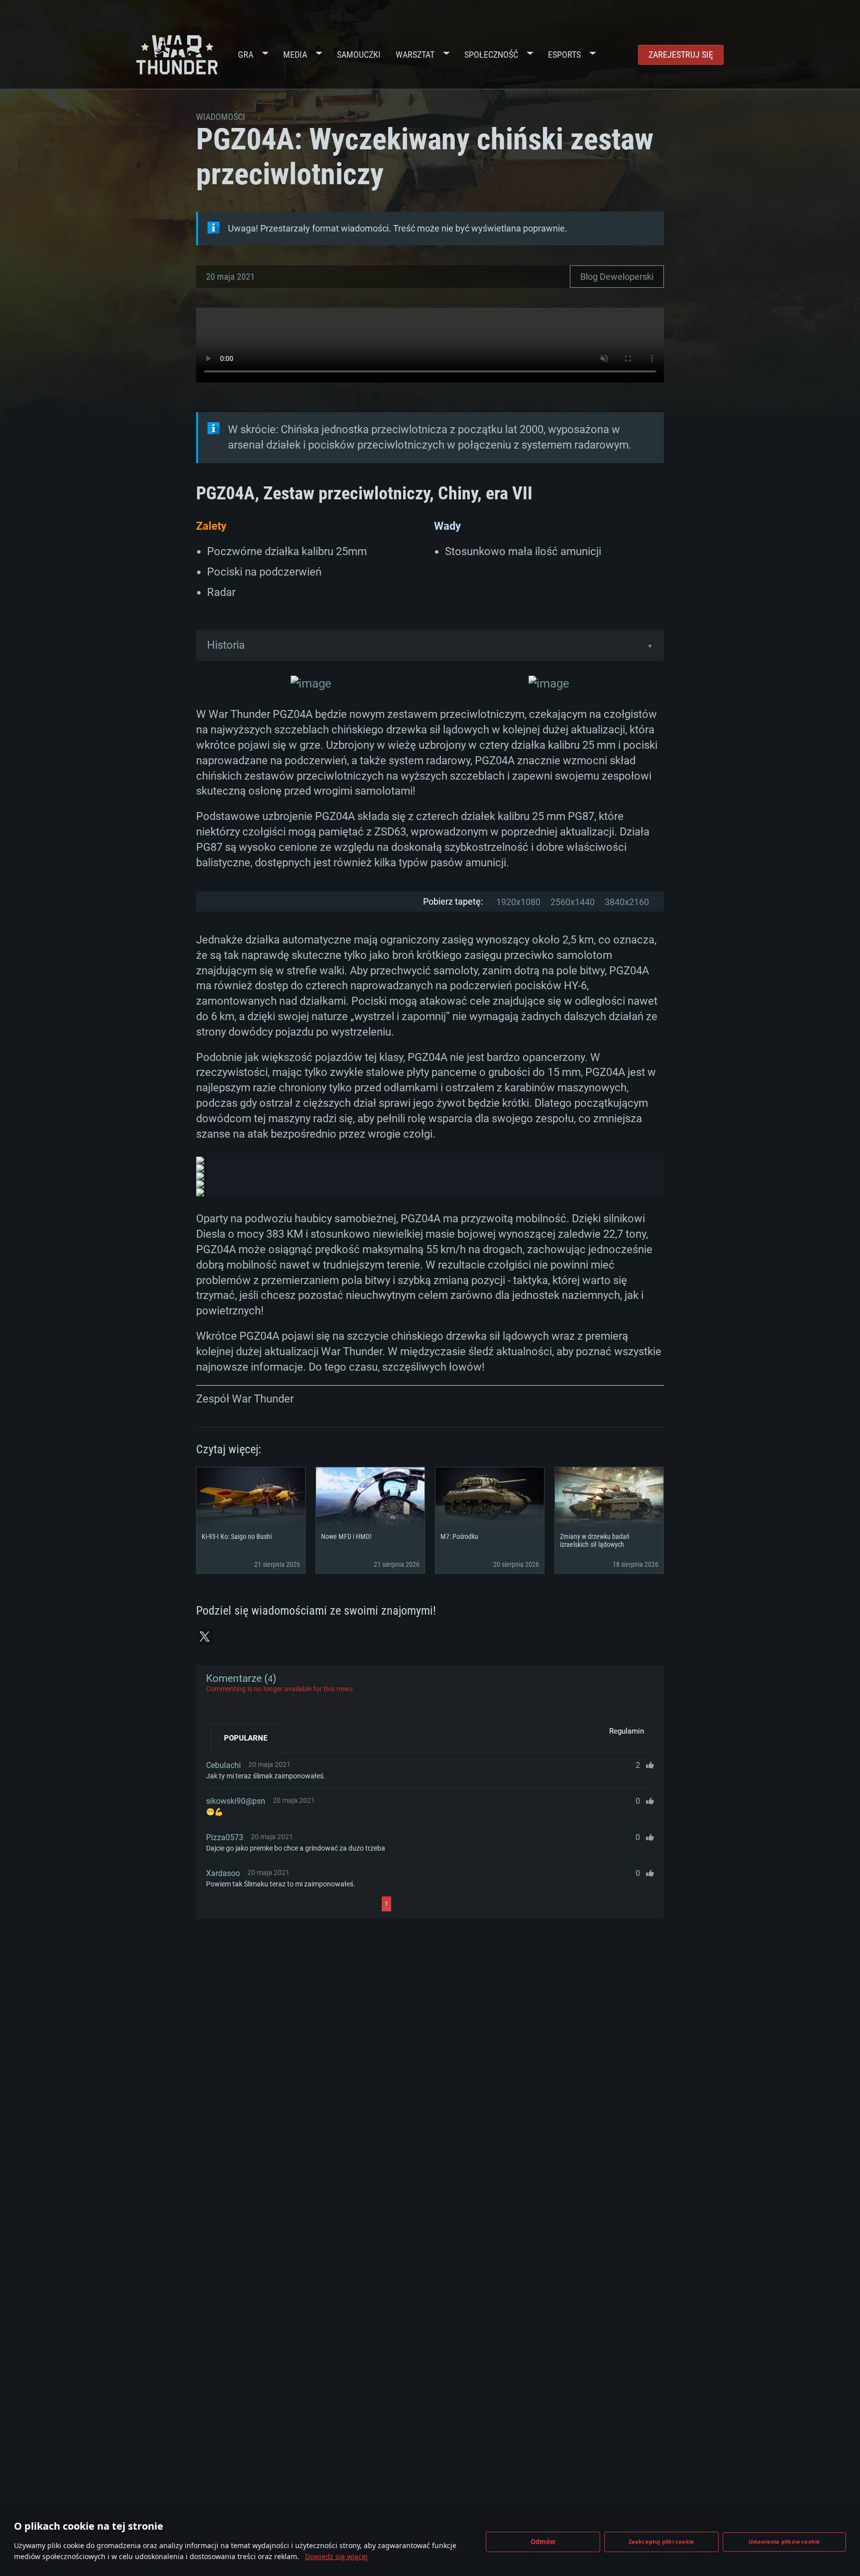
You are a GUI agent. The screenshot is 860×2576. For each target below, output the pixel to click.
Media (295, 55)
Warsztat (415, 55)
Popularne (246, 1738)
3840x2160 (627, 902)
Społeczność (491, 55)
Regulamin (627, 1731)
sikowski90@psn (236, 1801)
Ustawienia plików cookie (785, 2541)
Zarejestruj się (681, 55)
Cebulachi (223, 1765)
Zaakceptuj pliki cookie (662, 2541)
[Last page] (481, 1904)
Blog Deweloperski (617, 277)
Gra (246, 55)
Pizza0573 (225, 1837)
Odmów (543, 2542)
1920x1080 (518, 902)
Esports (564, 55)
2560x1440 (573, 902)
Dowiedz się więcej (336, 2556)
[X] (205, 1637)
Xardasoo (223, 1873)
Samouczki (359, 55)
